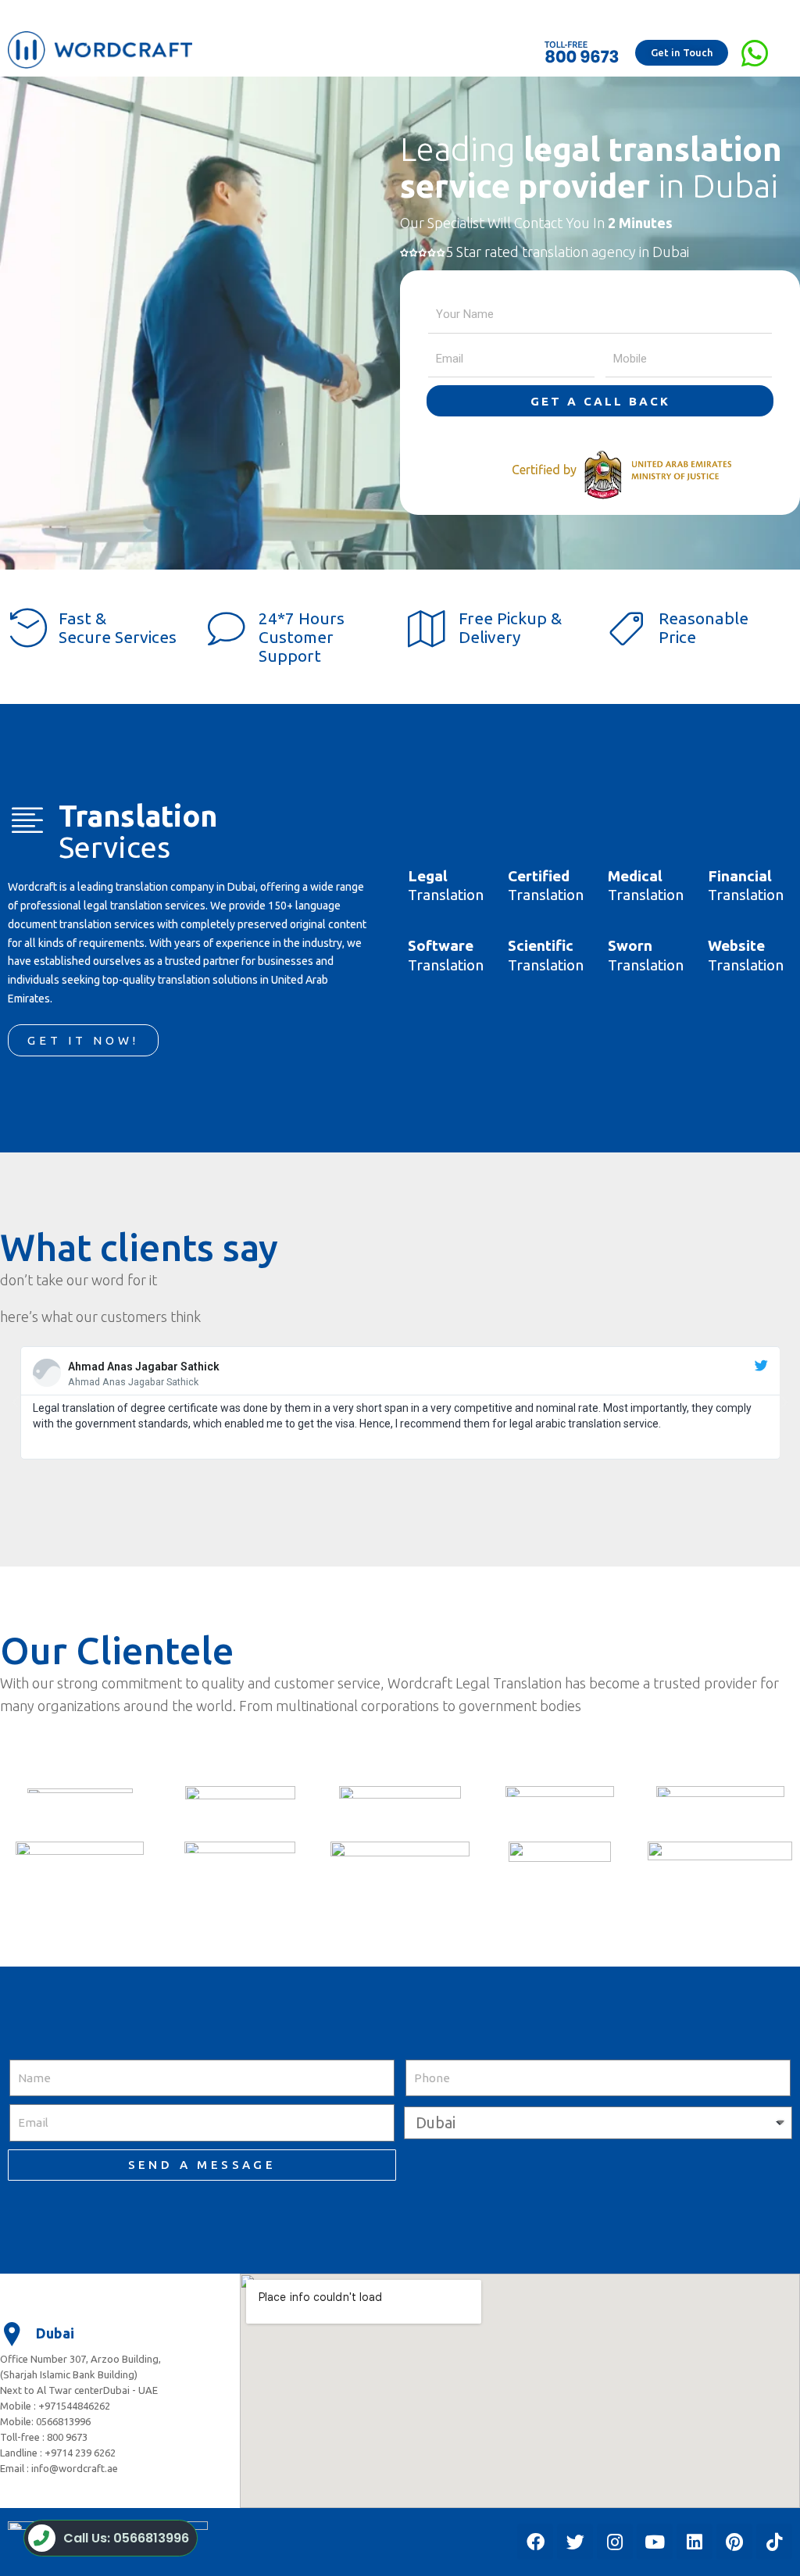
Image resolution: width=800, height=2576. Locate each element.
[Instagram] (615, 2542)
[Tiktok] (774, 2542)
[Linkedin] (695, 2542)
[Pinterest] (734, 2542)
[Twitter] (575, 2542)
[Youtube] (655, 2542)
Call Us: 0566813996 (126, 2538)
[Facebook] (535, 2542)
